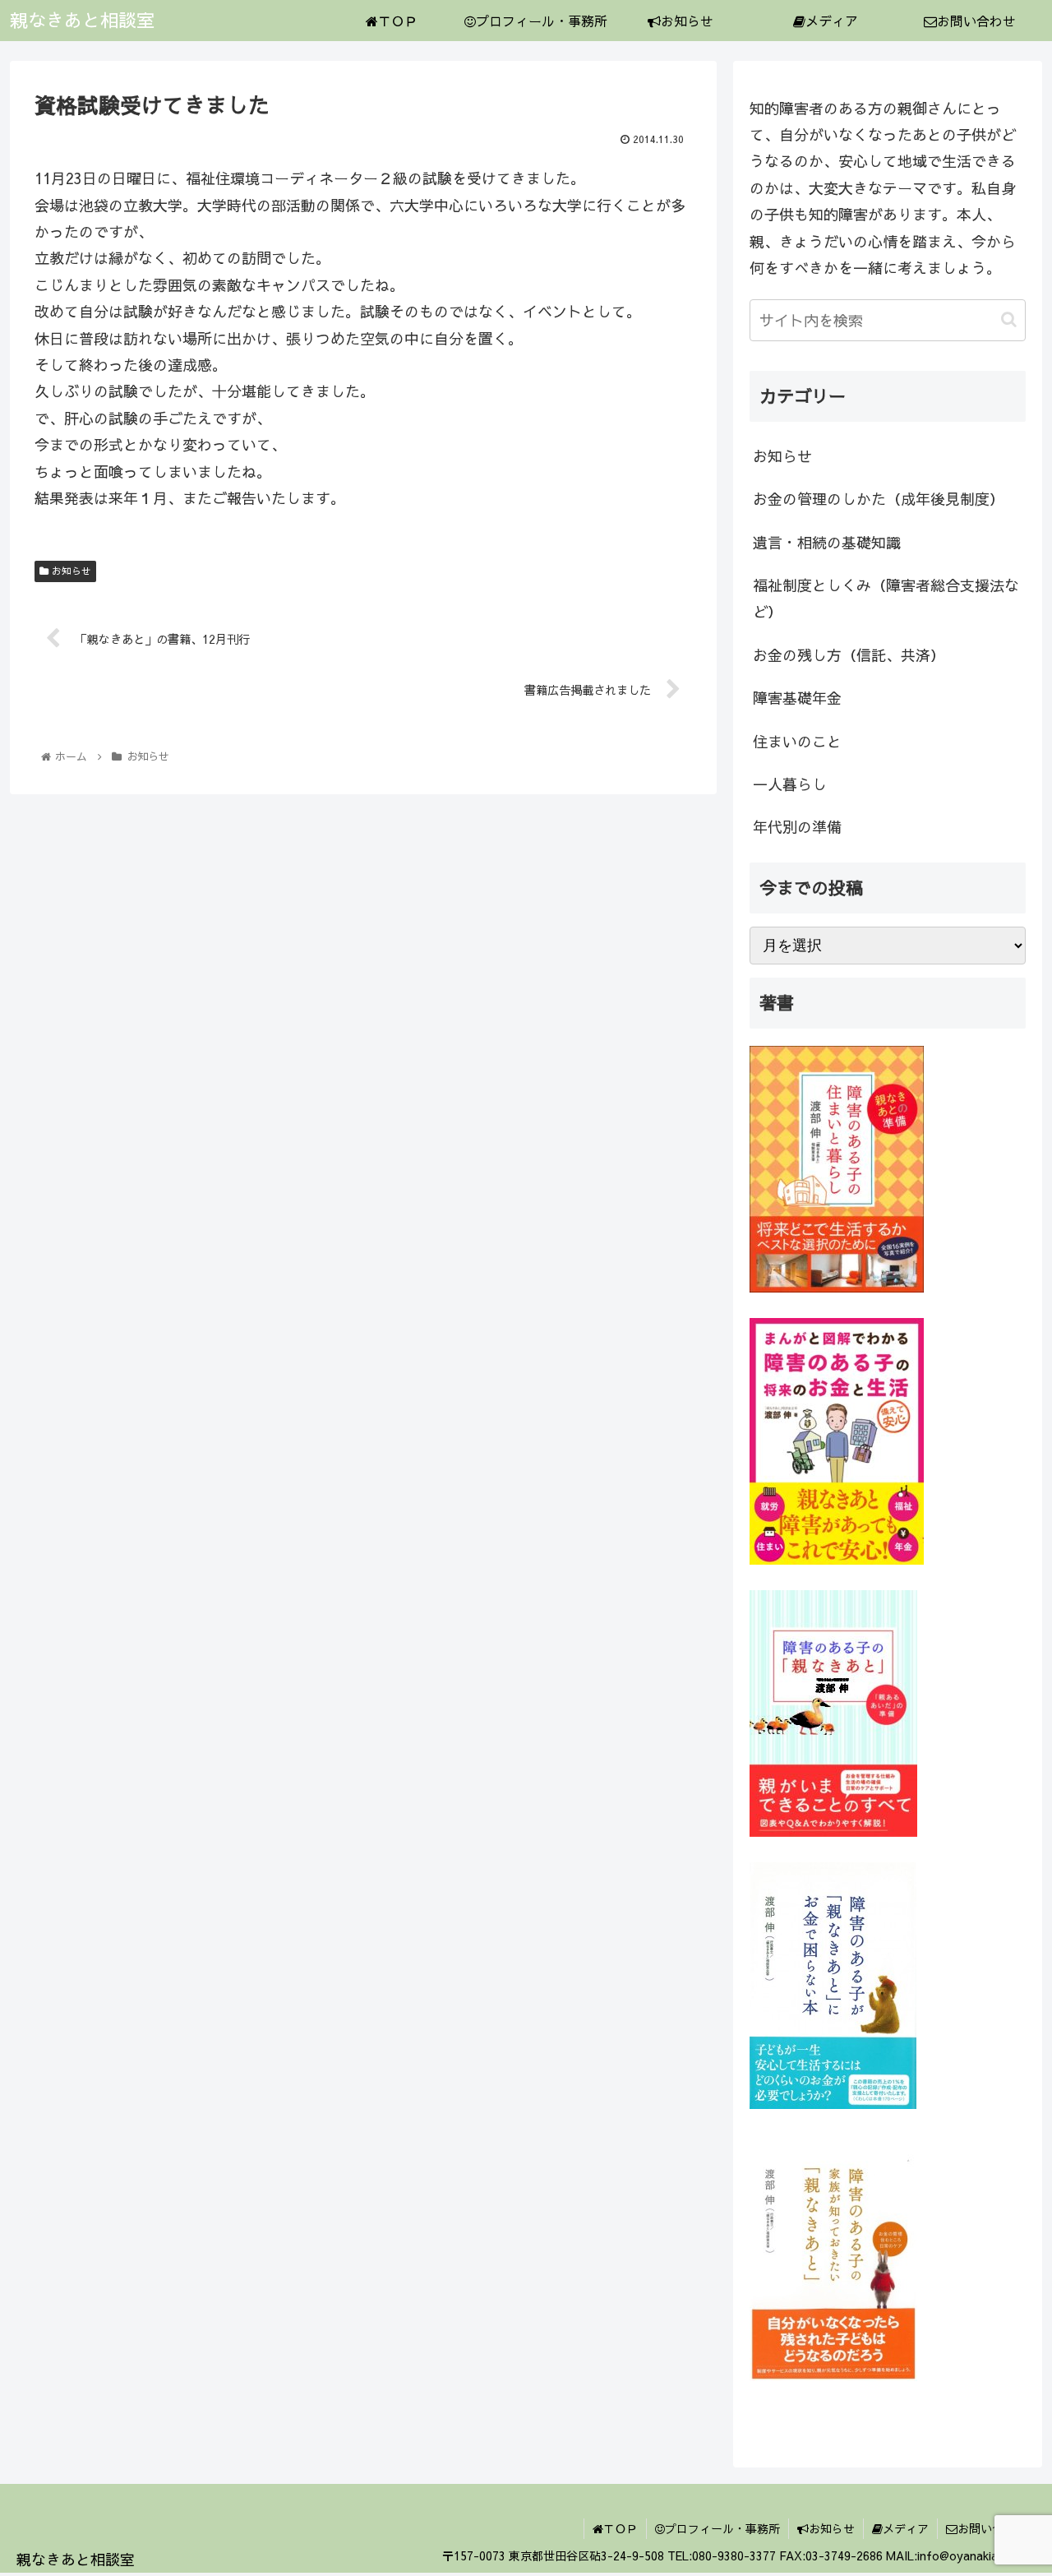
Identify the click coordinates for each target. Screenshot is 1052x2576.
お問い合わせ (992, 2528)
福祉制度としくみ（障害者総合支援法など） (886, 598)
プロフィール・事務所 (722, 2528)
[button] (1009, 319)
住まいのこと (797, 741)
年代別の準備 (797, 827)
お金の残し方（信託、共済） (849, 655)
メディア (906, 2528)
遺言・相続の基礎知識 (827, 542)
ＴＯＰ (621, 2528)
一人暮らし (790, 784)
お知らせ (70, 571)
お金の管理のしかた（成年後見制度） (879, 499)
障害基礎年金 (797, 698)
